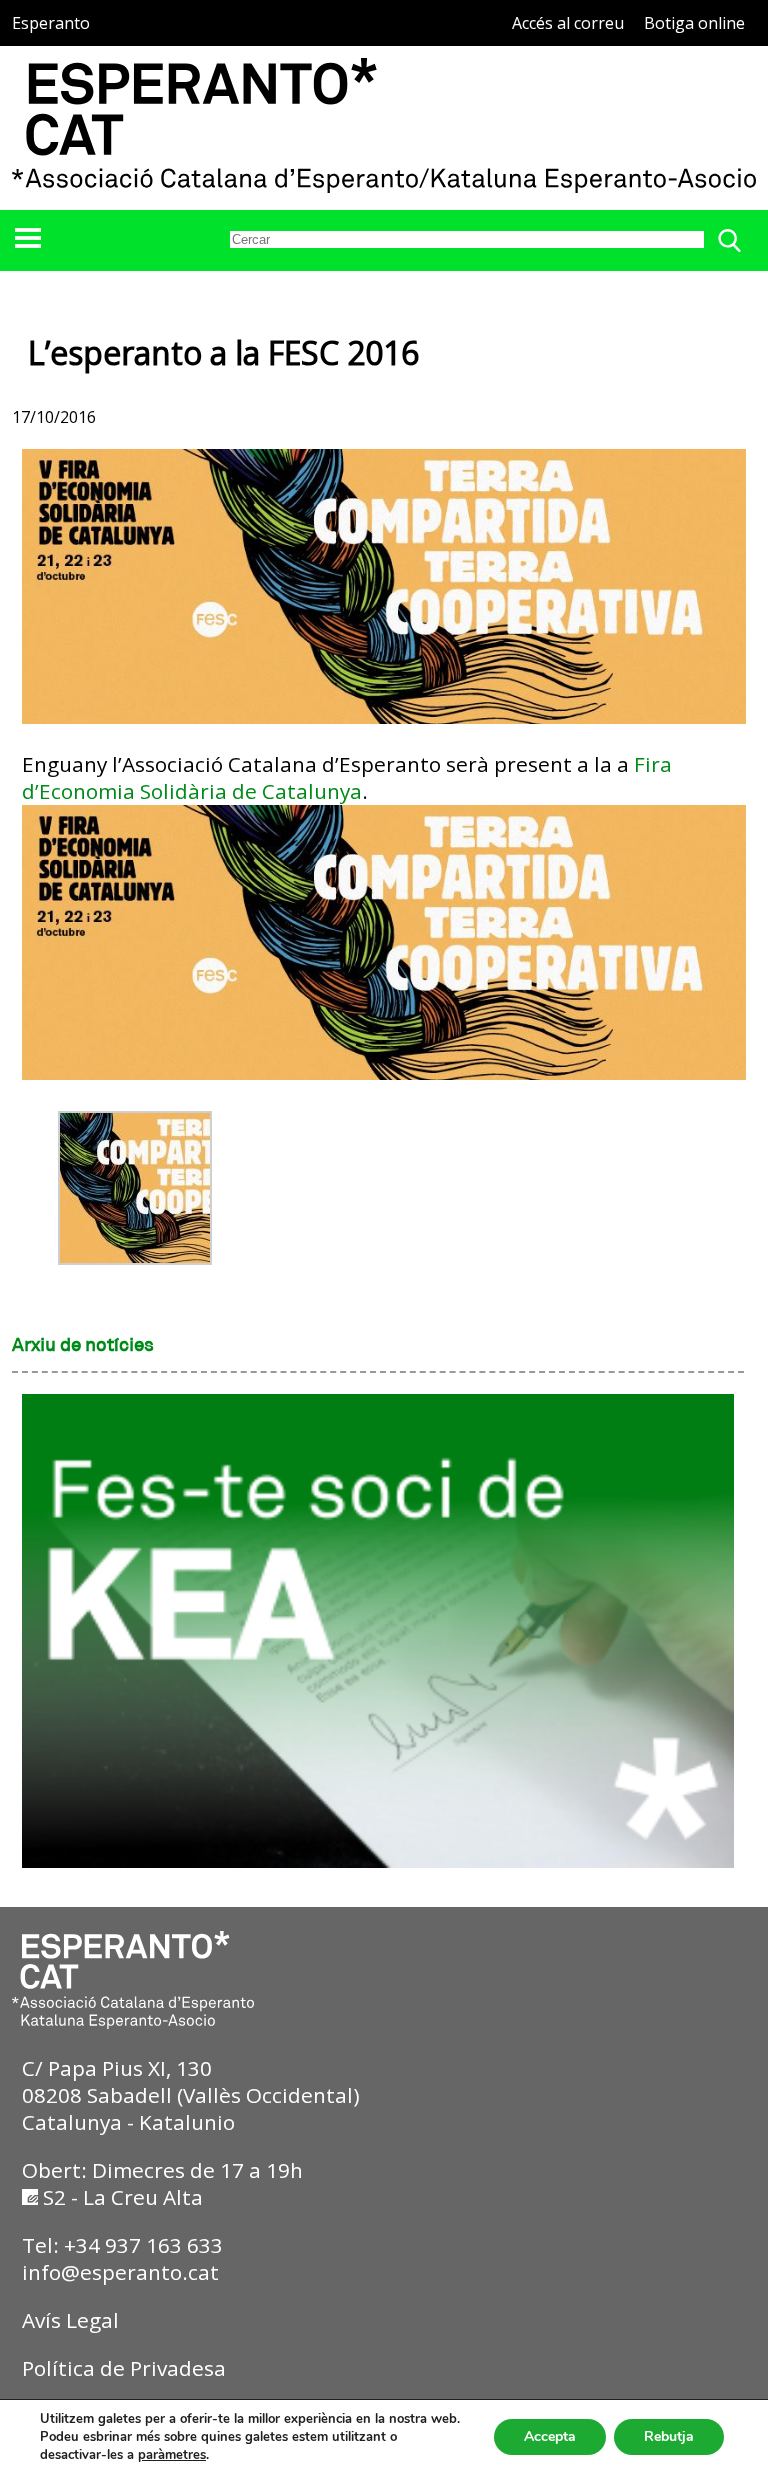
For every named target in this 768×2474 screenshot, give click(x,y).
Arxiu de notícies (83, 1346)
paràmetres (172, 2455)
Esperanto (51, 23)
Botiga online (694, 23)
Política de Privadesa (124, 2368)
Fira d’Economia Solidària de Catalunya (347, 777)
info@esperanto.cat (120, 2272)
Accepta (550, 2436)
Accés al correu (568, 23)
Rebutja (669, 2436)
